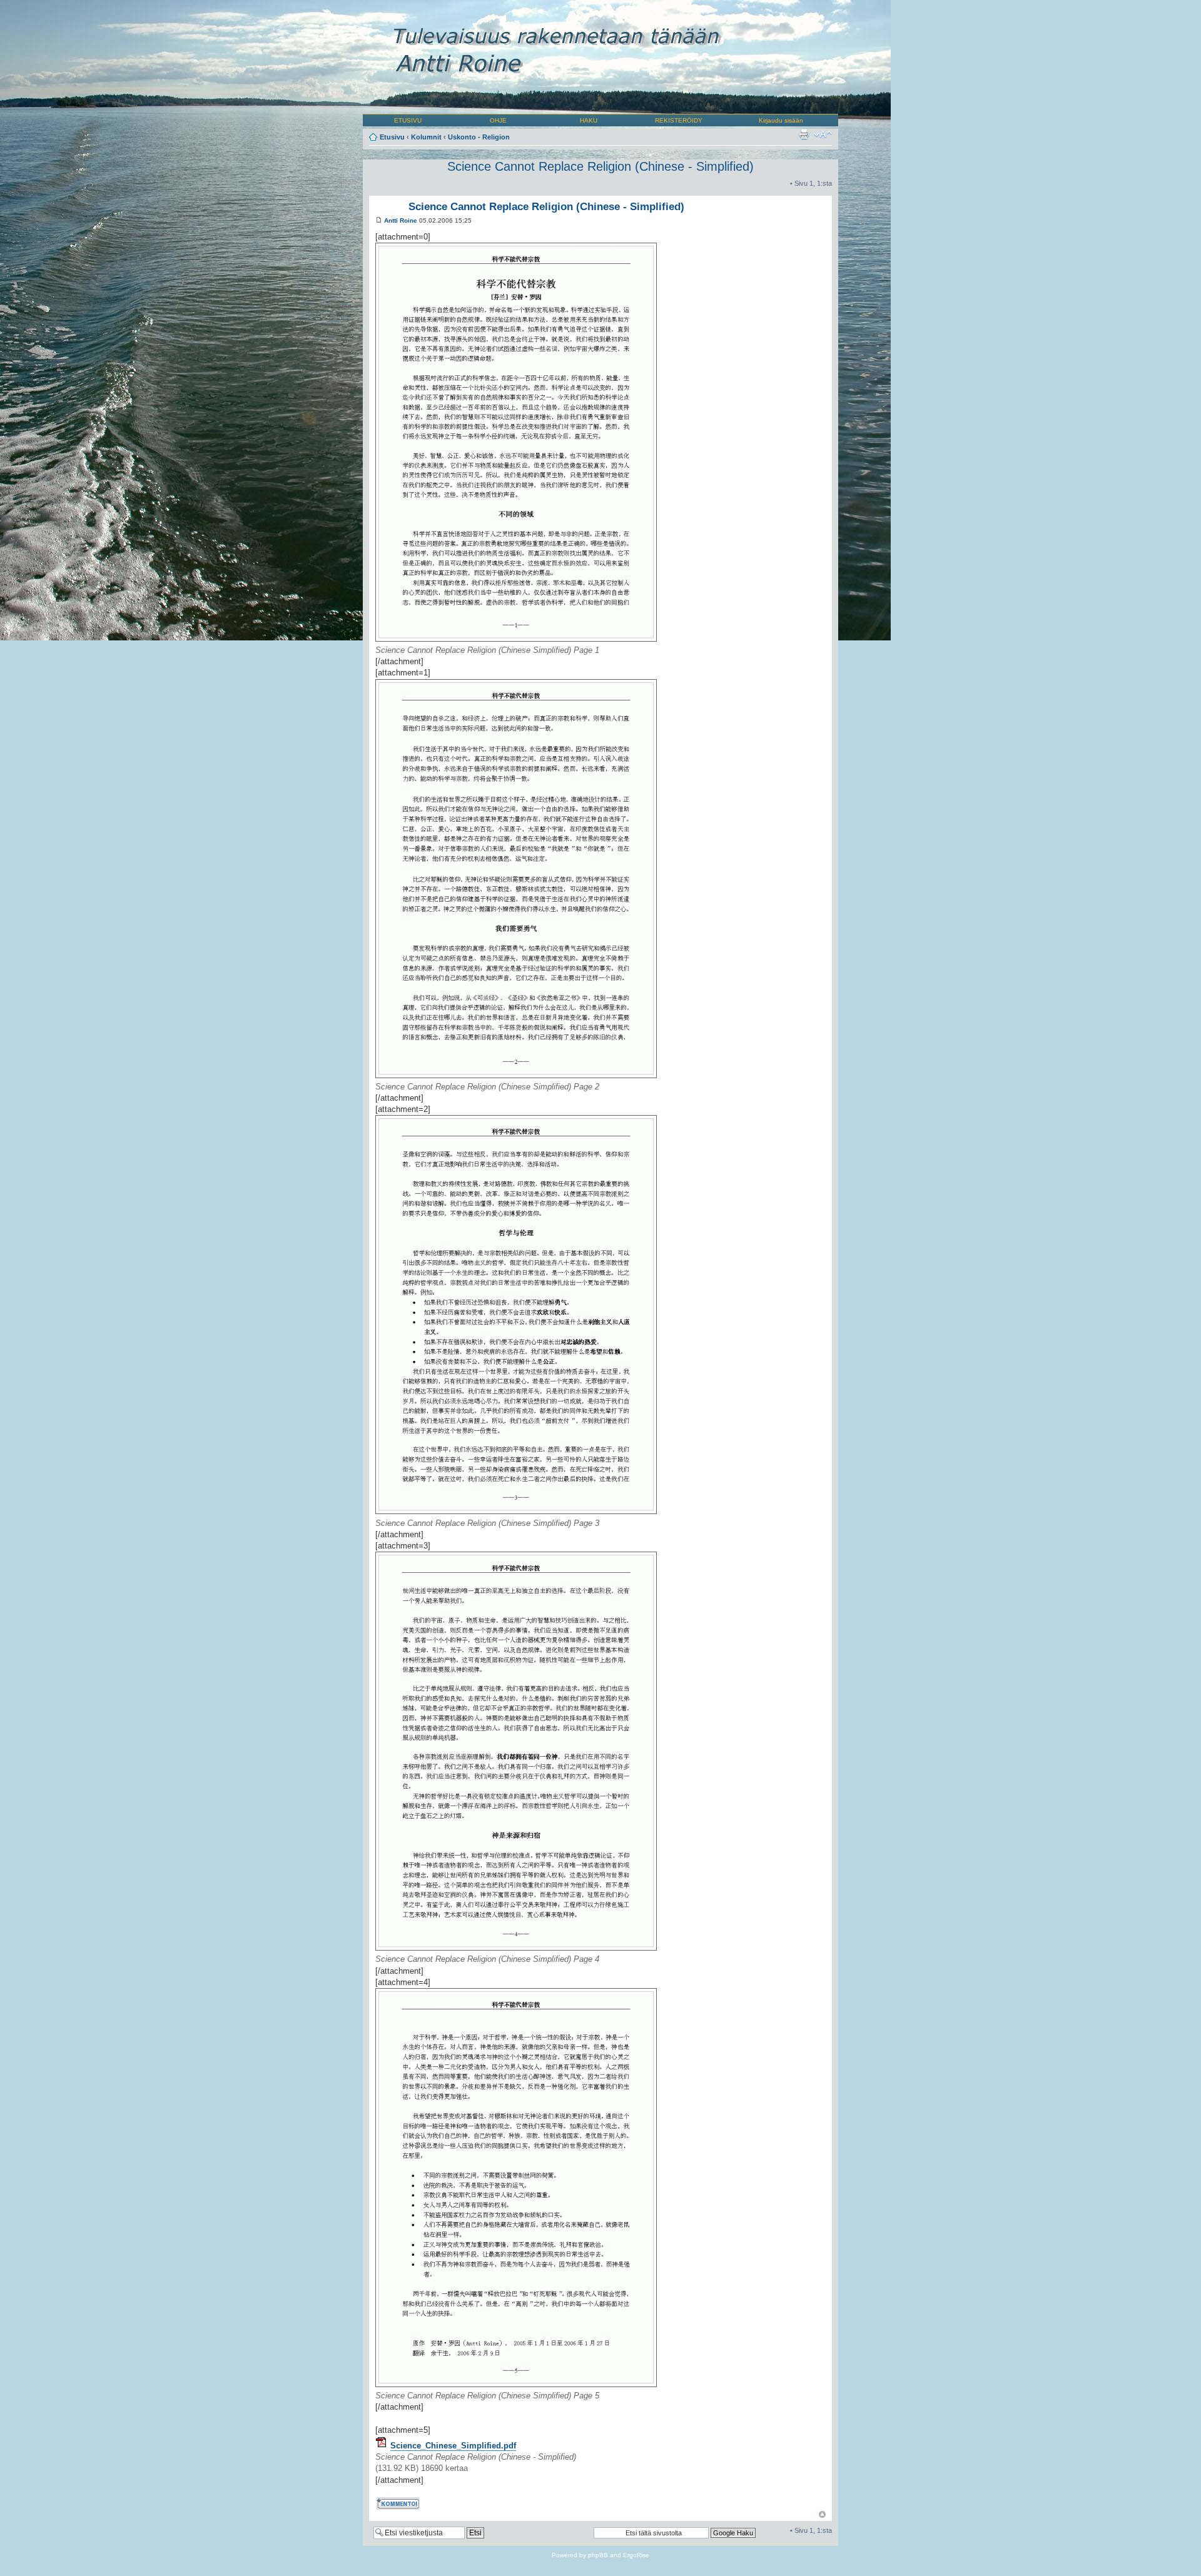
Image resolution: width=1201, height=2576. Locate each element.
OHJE (498, 120)
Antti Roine (401, 220)
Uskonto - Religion (479, 137)
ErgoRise (636, 2555)
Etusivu (392, 137)
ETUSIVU (408, 120)
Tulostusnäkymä (804, 134)
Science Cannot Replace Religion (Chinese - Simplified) (600, 166)
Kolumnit (426, 137)
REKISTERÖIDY (679, 120)
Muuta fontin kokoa (823, 134)
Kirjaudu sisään (781, 120)
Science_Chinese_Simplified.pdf (453, 2446)
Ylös (822, 2514)
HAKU (589, 120)
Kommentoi (393, 2501)
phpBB (598, 2555)
